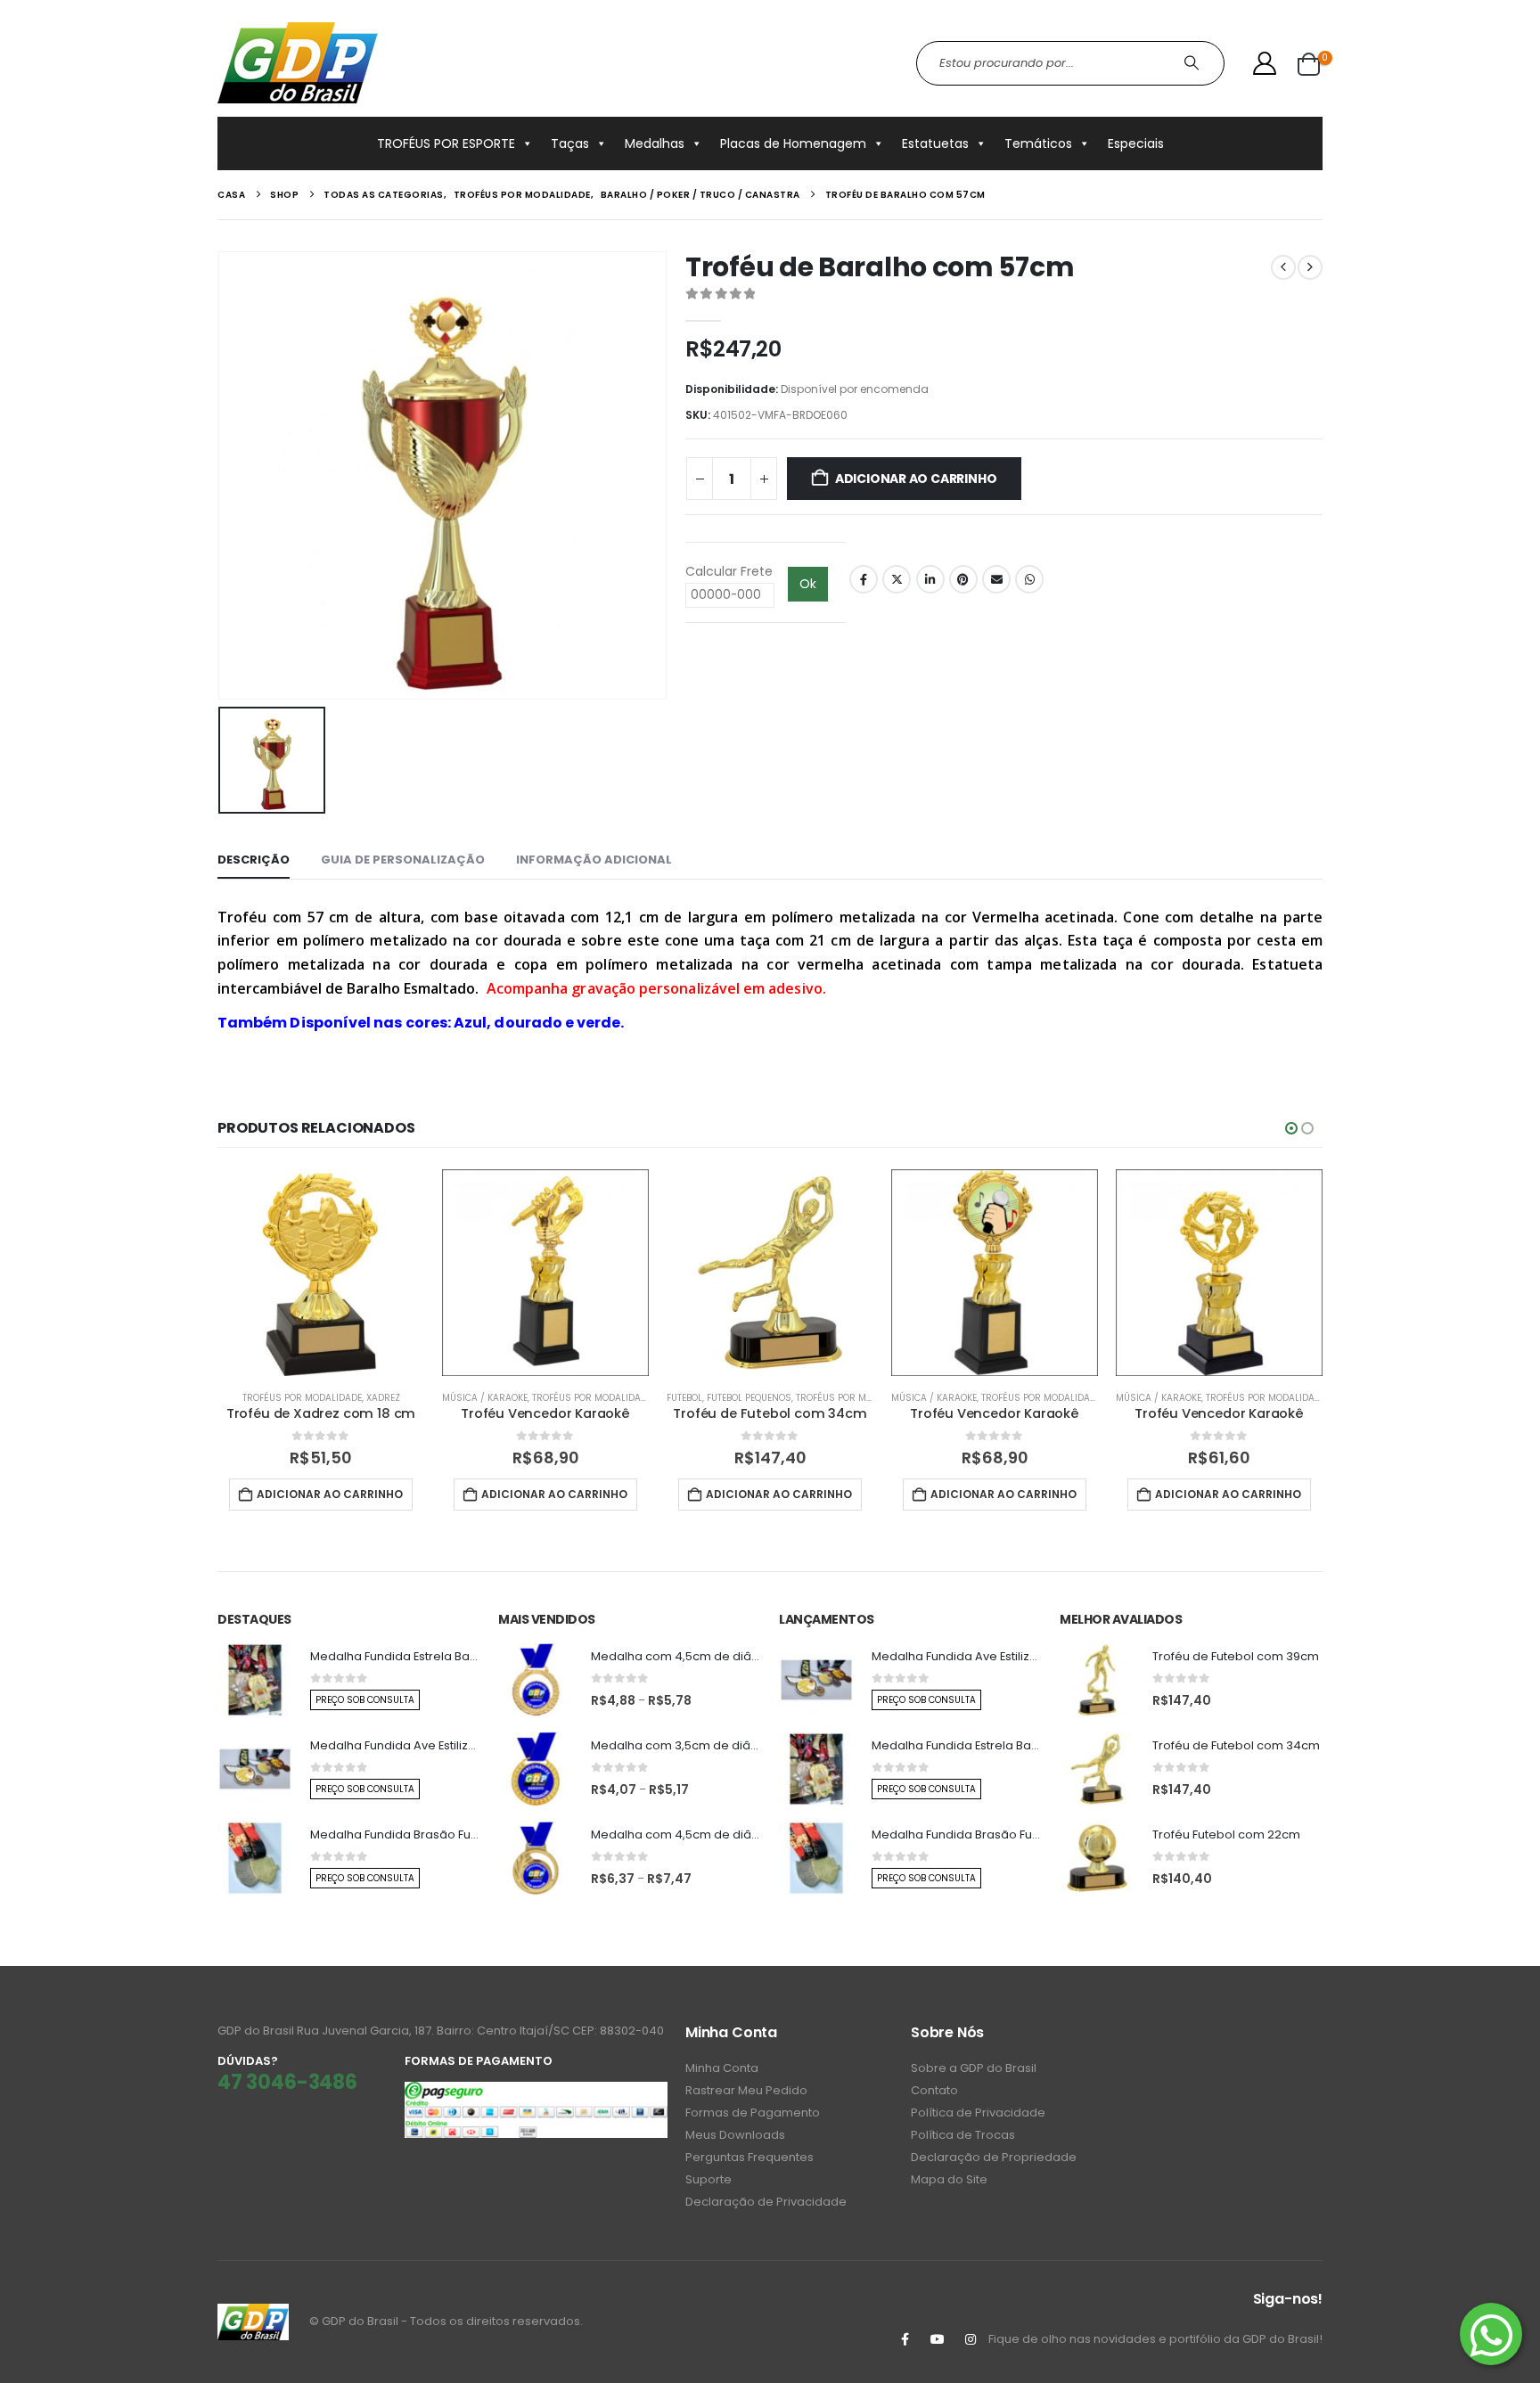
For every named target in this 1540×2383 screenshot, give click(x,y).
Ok (808, 584)
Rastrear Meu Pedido (746, 2090)
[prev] (1283, 267)
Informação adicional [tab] (594, 860)
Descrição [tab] (254, 860)
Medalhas (655, 143)
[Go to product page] (321, 1273)
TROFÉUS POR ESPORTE (446, 143)
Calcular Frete (729, 571)
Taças (570, 143)
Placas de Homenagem (793, 143)
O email (996, 579)
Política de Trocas (963, 2135)
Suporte (709, 2179)
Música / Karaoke (485, 1398)
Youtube (938, 2339)
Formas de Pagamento (753, 2113)
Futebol (684, 1398)
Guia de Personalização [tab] (403, 860)
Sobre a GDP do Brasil (974, 2068)
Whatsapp (1029, 579)
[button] (1291, 1128)
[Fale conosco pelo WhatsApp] (1491, 2334)
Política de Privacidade (978, 2113)
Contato (934, 2090)
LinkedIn (930, 579)
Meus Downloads (735, 2135)
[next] (1310, 267)
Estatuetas (935, 143)
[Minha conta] (1265, 63)
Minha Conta (722, 2068)
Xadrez (383, 1398)
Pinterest (963, 579)
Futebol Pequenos (749, 1398)
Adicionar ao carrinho (916, 479)
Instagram (971, 2339)
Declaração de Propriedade (994, 2157)
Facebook (864, 579)
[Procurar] (1194, 63)
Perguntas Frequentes (750, 2157)
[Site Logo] (298, 63)
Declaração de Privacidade (766, 2202)
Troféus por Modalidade (302, 1398)
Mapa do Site (949, 2179)
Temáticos (1038, 143)
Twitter (897, 579)
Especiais (1136, 143)
